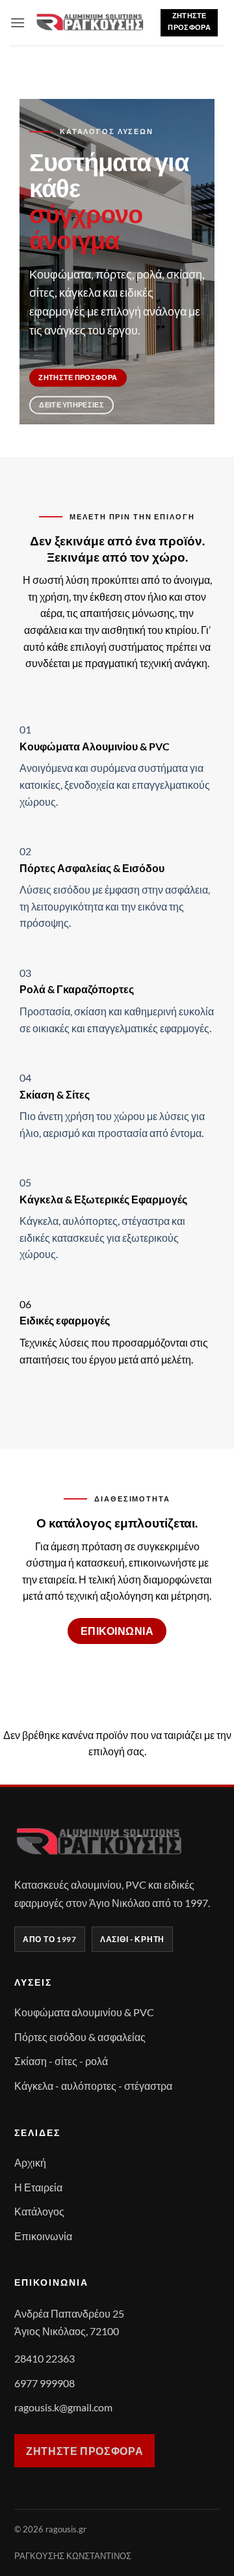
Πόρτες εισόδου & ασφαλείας (80, 2037)
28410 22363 (45, 2358)
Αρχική (30, 2162)
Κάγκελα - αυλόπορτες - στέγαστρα (93, 2086)
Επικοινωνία (43, 2236)
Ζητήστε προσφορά (84, 2451)
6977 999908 (45, 2383)
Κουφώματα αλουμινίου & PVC (84, 2012)
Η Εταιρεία (38, 2187)
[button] (18, 22)
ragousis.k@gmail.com (63, 2407)
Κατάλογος (39, 2211)
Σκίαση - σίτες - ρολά (61, 2061)
